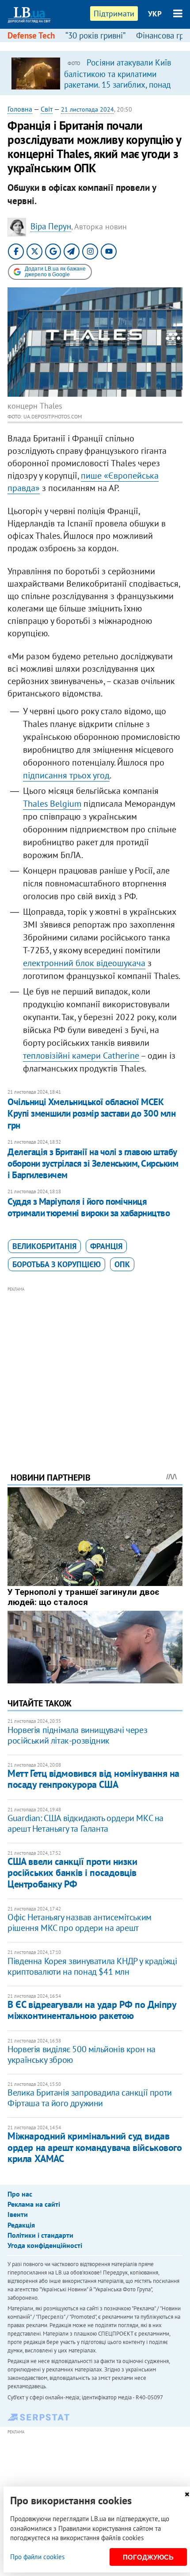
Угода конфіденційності (45, 2245)
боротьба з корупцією (57, 1264)
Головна (20, 109)
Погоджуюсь (148, 2557)
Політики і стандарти (40, 2235)
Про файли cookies (37, 2557)
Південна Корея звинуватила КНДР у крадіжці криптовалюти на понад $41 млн (92, 1966)
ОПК (122, 1264)
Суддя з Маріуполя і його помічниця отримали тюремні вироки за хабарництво (89, 1207)
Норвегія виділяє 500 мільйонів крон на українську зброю (82, 2054)
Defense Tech (31, 35)
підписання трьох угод (66, 775)
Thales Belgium (52, 804)
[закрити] (187, 2494)
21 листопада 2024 (87, 109)
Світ (47, 109)
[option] (95, 73)
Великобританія (44, 1246)
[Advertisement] (95, 1367)
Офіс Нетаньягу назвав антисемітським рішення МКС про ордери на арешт (80, 1922)
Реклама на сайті (34, 2204)
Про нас (20, 2194)
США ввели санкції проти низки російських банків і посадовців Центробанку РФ (72, 1873)
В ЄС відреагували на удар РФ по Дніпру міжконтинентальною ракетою (92, 2010)
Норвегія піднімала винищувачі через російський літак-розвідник (77, 1735)
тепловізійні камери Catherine (81, 1056)
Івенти (18, 2214)
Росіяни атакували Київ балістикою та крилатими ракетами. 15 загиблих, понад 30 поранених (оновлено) (118, 79)
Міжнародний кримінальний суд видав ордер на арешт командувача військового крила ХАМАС (95, 2147)
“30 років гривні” (95, 35)
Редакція (21, 2225)
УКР (155, 14)
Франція (106, 1246)
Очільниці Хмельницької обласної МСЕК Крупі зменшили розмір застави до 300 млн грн (91, 1114)
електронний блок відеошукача (84, 963)
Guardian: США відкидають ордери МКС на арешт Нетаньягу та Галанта (85, 1823)
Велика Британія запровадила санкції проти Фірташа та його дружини (90, 2098)
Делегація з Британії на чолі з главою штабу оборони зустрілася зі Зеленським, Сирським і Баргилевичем (93, 1164)
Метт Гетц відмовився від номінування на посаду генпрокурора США (93, 1779)
